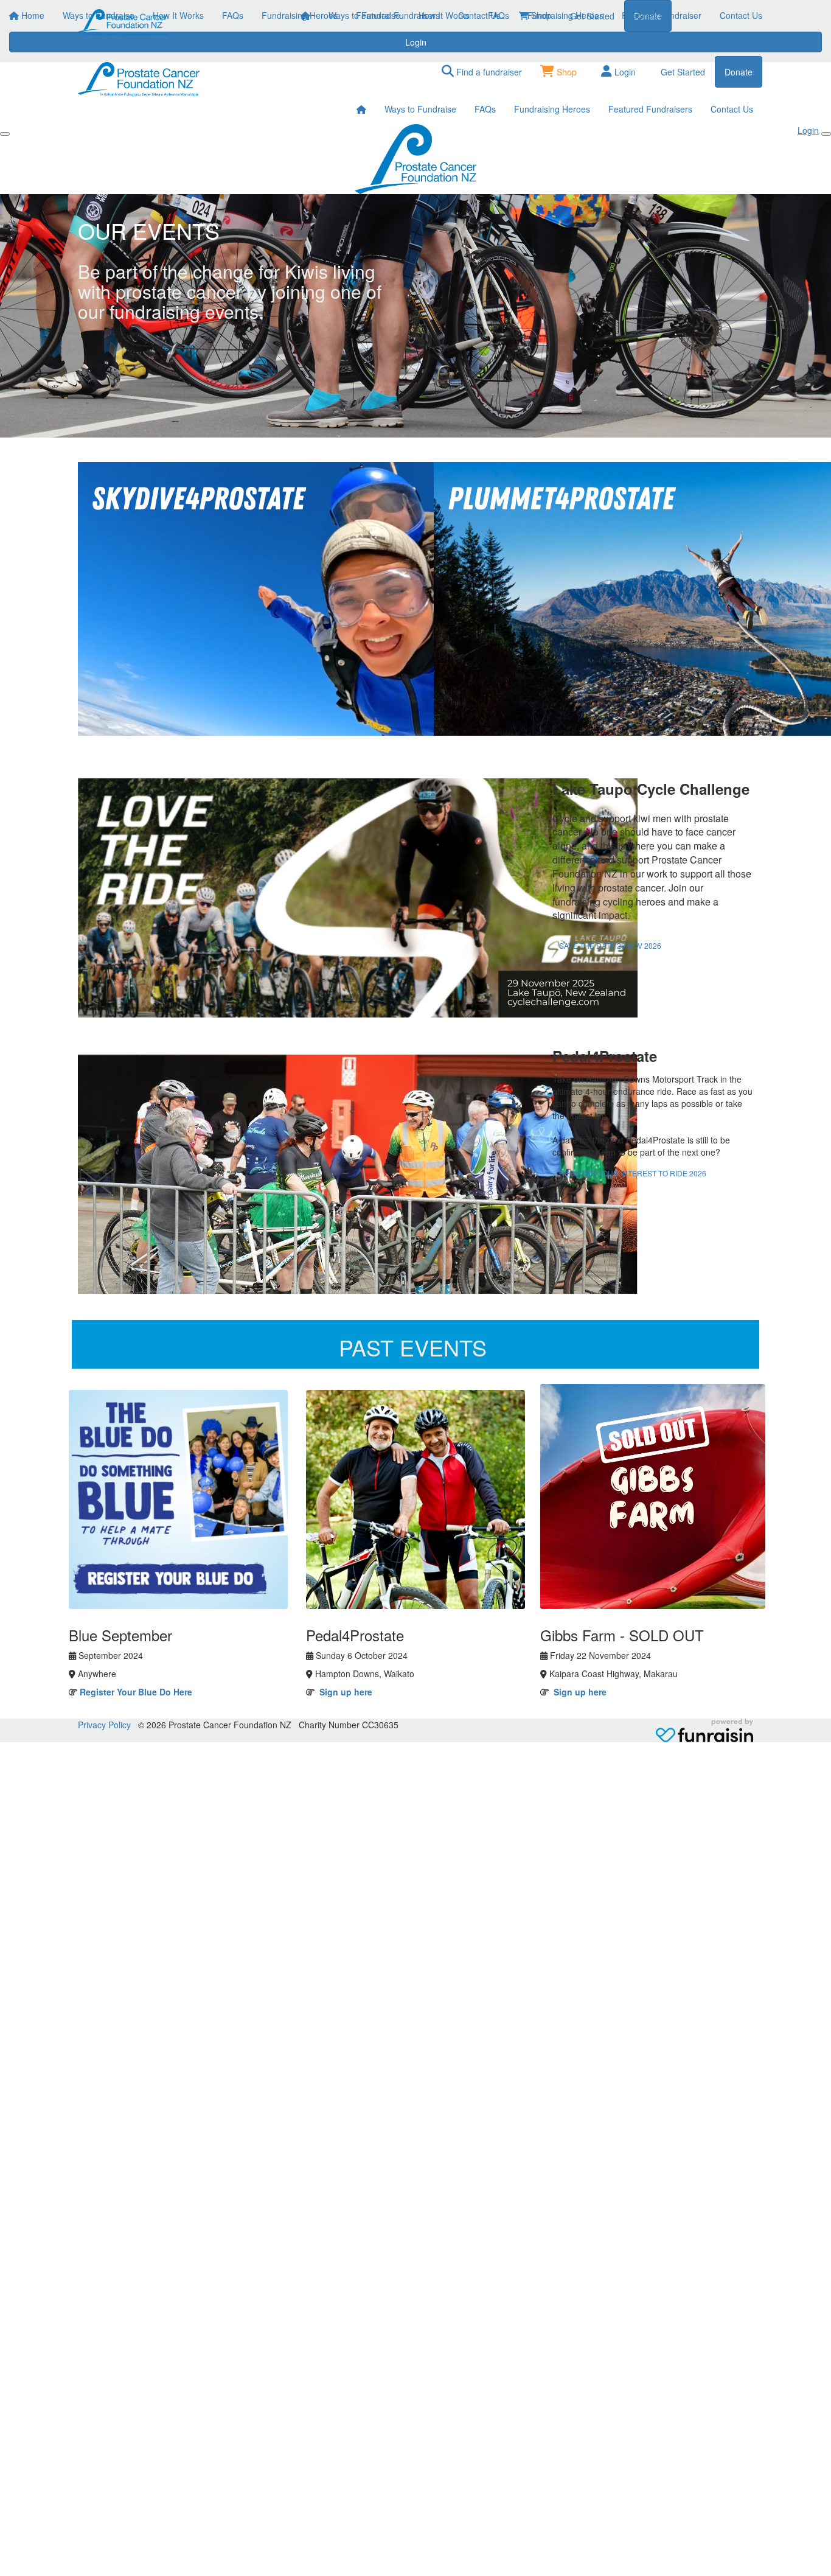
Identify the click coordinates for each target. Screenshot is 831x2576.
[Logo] (123, 23)
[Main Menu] (5, 134)
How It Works (444, 15)
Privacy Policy (104, 1725)
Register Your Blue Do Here (136, 1692)
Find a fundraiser (488, 72)
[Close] (826, 134)
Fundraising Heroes (565, 15)
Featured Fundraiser (662, 15)
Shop (565, 72)
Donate (739, 72)
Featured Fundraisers (650, 109)
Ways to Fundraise (364, 15)
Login (624, 72)
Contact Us (741, 15)
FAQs (499, 15)
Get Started (683, 72)
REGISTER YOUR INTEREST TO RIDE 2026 (633, 1173)
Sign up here (346, 1692)
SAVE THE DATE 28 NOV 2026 (610, 945)
